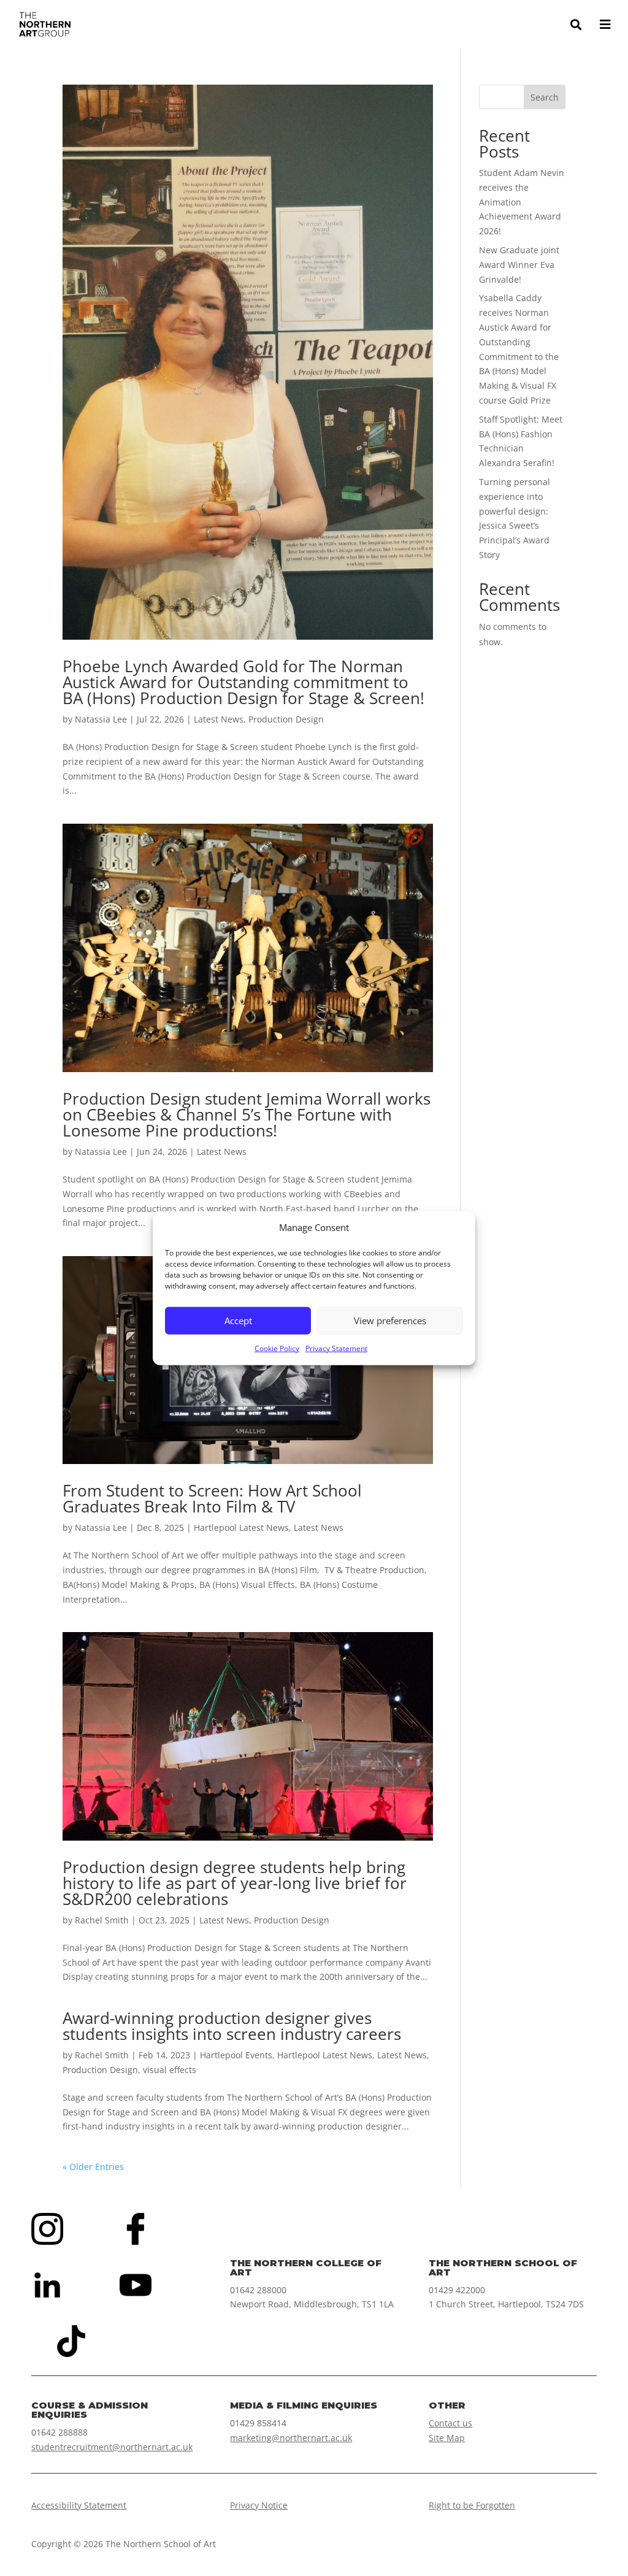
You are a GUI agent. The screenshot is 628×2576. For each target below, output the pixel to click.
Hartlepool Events (236, 2055)
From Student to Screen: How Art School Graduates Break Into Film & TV (212, 1498)
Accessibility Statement (79, 2505)
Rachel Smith (102, 1920)
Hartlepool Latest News (241, 1528)
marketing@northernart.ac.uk (291, 2438)
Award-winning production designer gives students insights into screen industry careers (232, 2026)
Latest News (219, 719)
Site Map (447, 2438)
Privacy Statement (336, 1348)
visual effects (170, 2070)
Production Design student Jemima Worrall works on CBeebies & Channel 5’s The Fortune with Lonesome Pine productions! (247, 1114)
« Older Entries (93, 2167)
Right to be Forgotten (472, 2505)
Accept (238, 1321)
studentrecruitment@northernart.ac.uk (112, 2447)
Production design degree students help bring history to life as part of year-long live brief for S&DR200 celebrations (235, 1883)
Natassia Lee (101, 719)
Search (545, 97)
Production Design (286, 719)
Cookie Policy (277, 1348)
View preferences (390, 1321)
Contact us (450, 2423)
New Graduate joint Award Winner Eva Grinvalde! (519, 265)
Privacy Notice (259, 2505)
